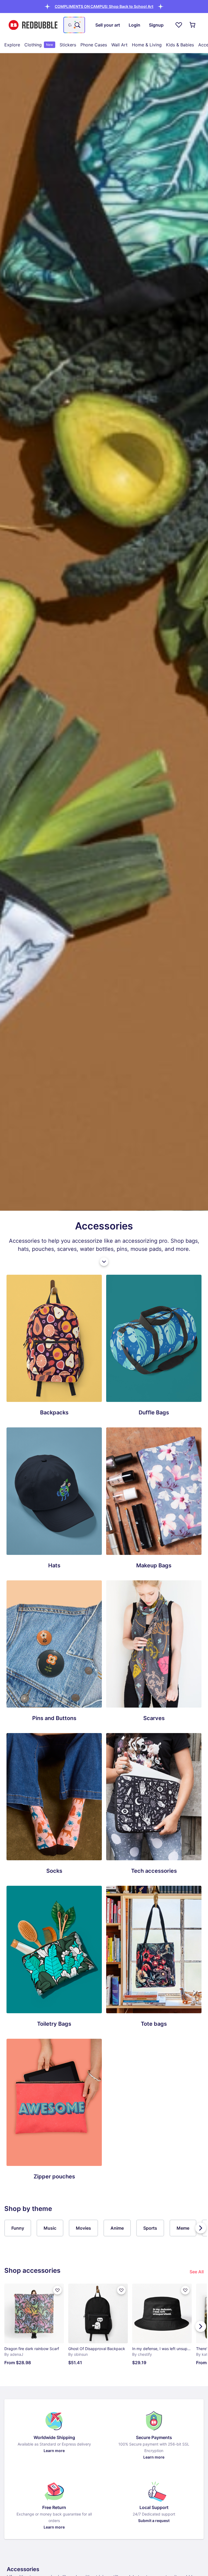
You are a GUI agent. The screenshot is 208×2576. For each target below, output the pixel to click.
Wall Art (119, 45)
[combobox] (74, 25)
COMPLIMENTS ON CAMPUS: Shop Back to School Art (104, 6)
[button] (104, 6)
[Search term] (77, 25)
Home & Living (147, 45)
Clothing (39, 45)
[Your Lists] (179, 25)
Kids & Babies (180, 45)
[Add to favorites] (57, 2290)
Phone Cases (94, 45)
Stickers (68, 45)
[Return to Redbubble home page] (33, 25)
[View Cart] (193, 25)
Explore (12, 45)
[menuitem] (12, 45)
